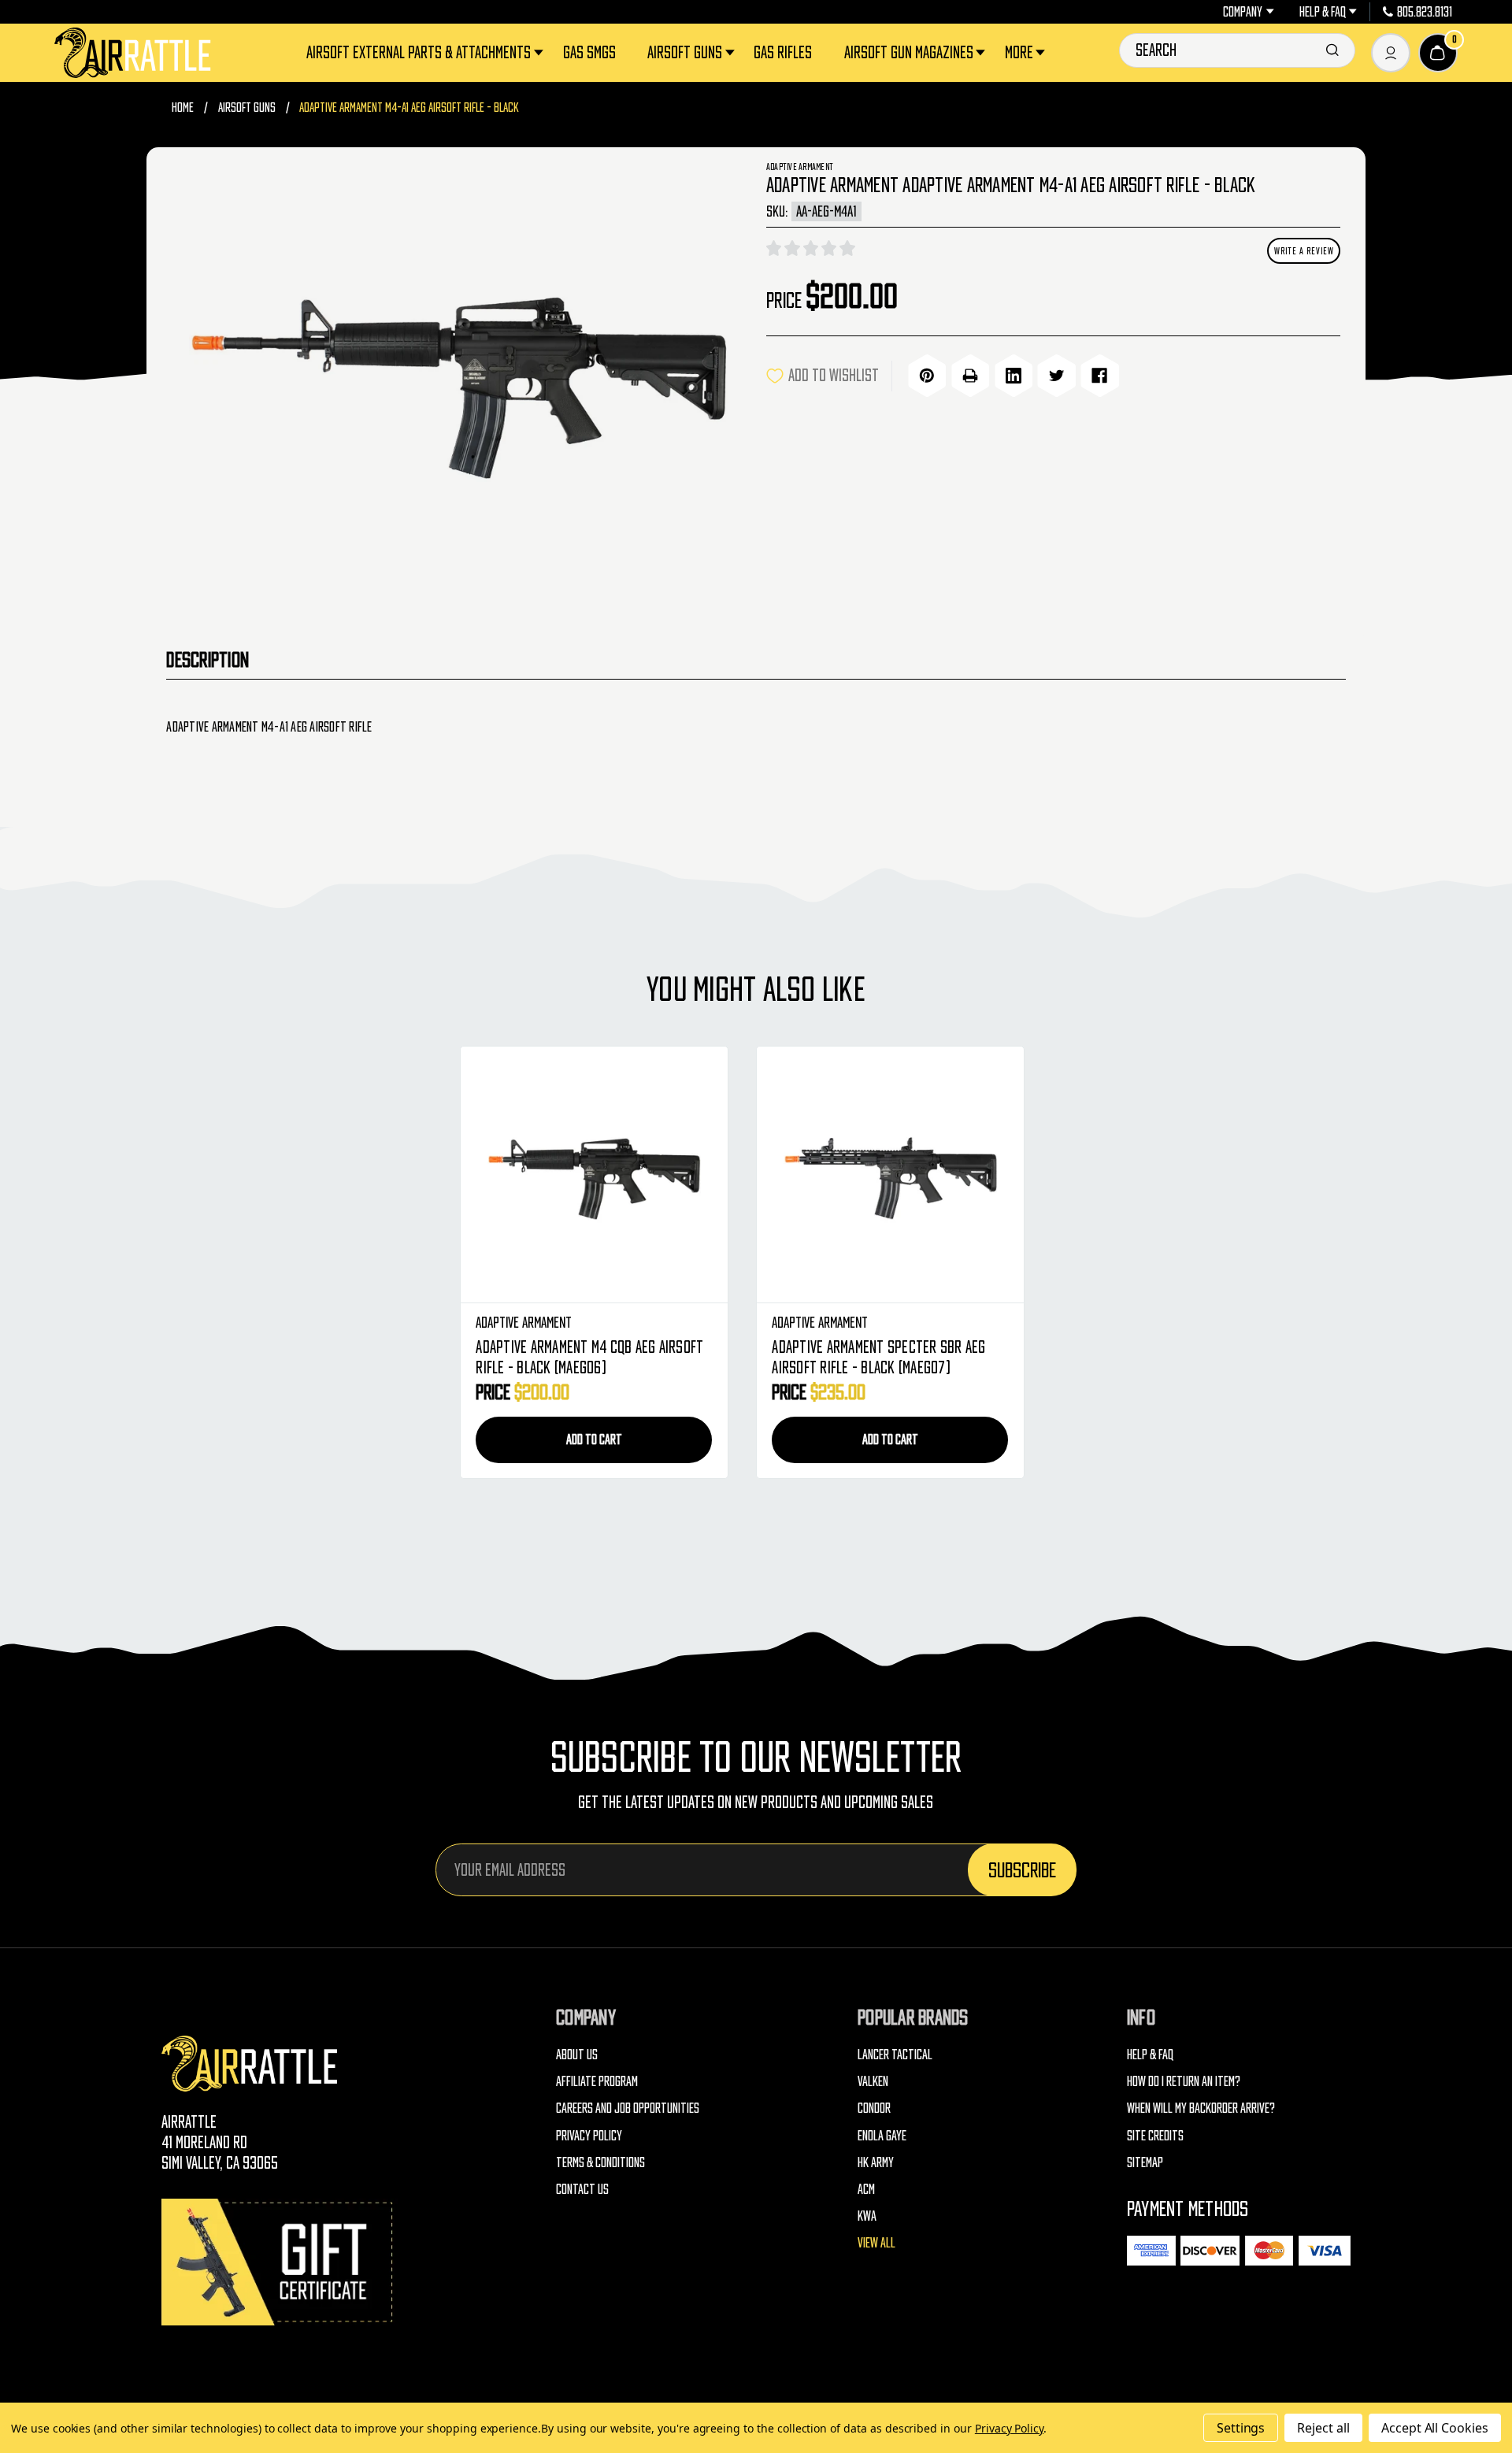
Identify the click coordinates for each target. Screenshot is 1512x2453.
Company (1243, 12)
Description (208, 659)
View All (876, 2242)
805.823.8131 (1425, 12)
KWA (867, 2216)
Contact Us (582, 2189)
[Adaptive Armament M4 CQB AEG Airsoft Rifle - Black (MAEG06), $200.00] (594, 1175)
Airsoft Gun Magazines (909, 52)
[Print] (970, 376)
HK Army (876, 2162)
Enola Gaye (882, 2135)
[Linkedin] (1014, 376)
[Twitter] (1056, 376)
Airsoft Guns (685, 52)
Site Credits (1155, 2135)
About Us (577, 2054)
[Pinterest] (927, 376)
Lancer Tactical (895, 2054)
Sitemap (1145, 2162)
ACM (866, 2189)
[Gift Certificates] (280, 2262)
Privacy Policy (589, 2135)
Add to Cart (594, 1439)
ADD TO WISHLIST (834, 375)
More (1019, 52)
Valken (873, 2081)
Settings (1241, 2428)
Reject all (1323, 2428)
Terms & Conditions (600, 2162)
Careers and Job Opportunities (628, 2108)
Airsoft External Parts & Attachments (419, 52)
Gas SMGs (589, 52)
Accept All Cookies (1435, 2428)
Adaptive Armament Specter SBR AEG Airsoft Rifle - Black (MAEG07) (878, 1357)
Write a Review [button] (1304, 251)
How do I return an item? (1184, 2081)
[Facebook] (1099, 376)
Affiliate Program (597, 2081)
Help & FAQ (1323, 12)
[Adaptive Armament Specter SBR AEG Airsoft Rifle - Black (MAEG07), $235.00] (890, 1175)
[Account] (1391, 53)
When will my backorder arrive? (1201, 2108)
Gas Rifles (783, 52)
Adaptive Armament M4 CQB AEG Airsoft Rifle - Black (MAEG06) (589, 1357)
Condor (874, 2108)
